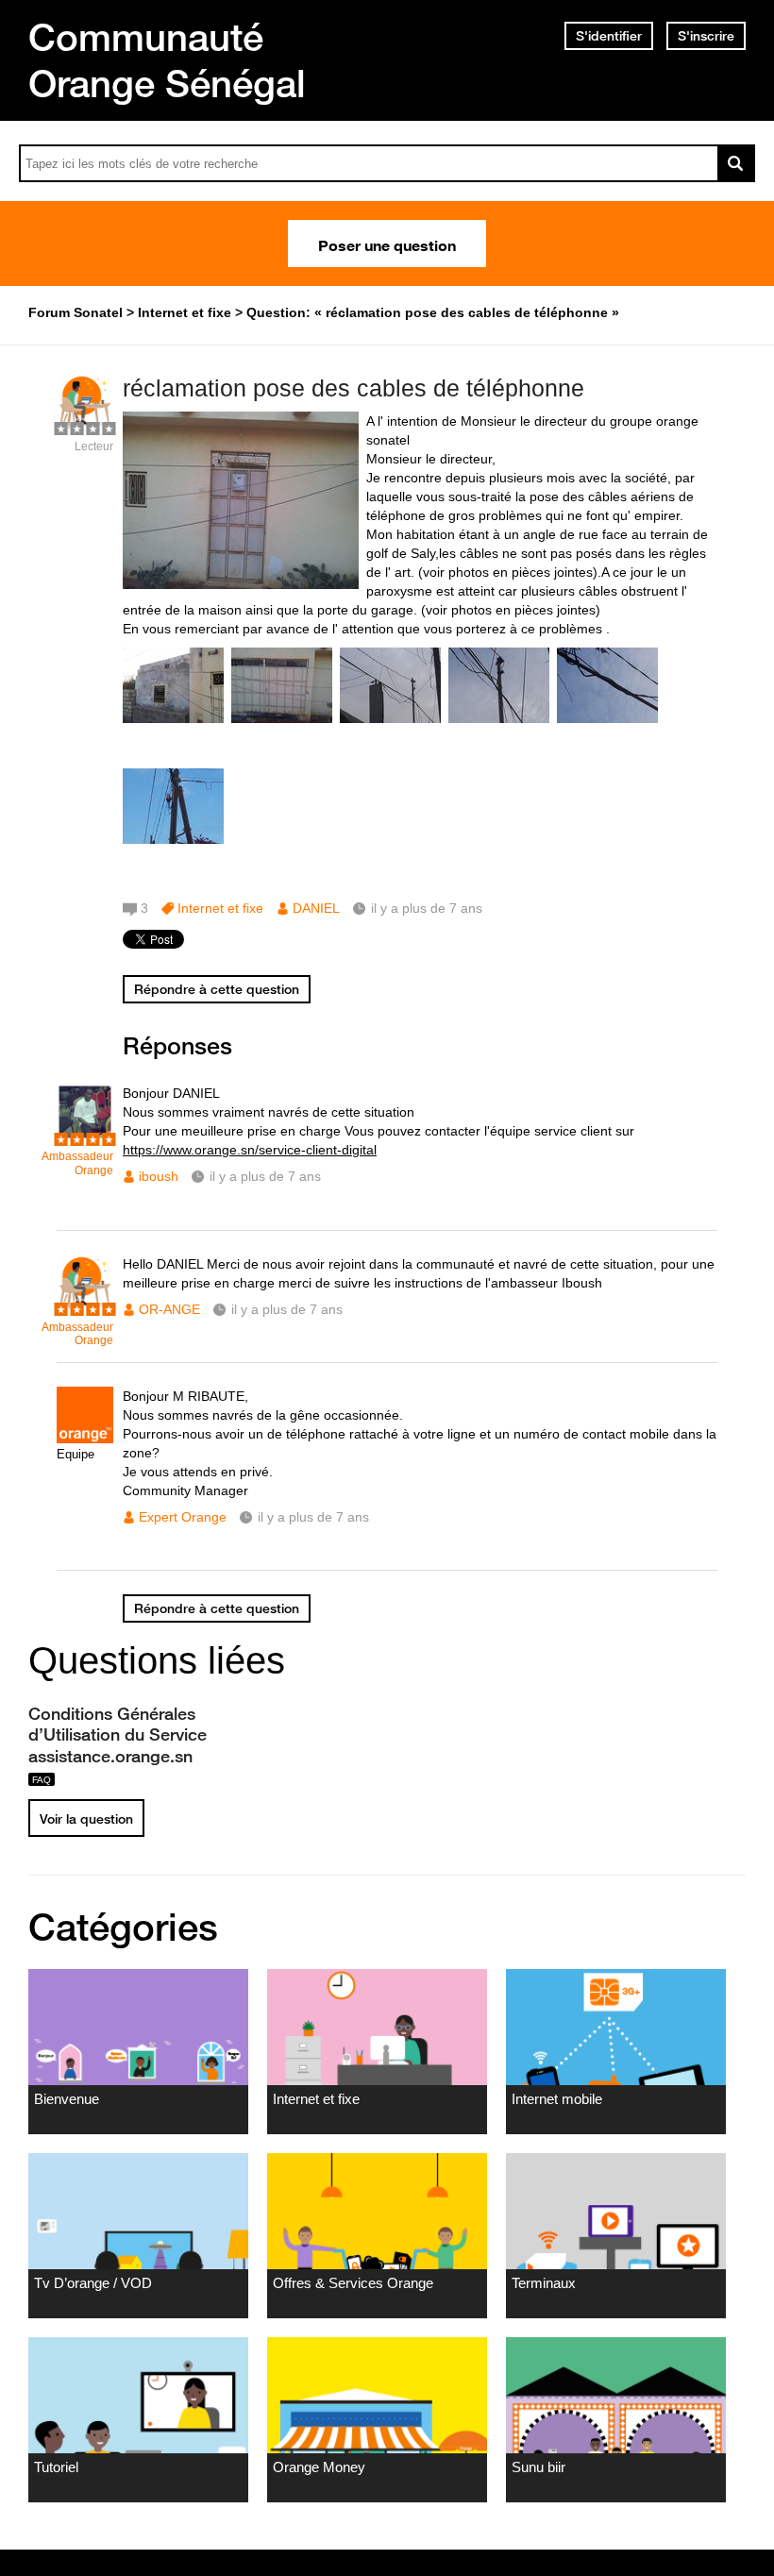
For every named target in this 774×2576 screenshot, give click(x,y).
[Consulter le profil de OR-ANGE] (85, 1307)
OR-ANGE (169, 1309)
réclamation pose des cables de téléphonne (353, 388)
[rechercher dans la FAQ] (736, 163)
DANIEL (316, 908)
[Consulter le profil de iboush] (85, 1136)
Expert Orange (183, 1517)
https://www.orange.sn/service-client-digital (250, 1150)
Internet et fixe (220, 908)
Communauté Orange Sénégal (167, 60)
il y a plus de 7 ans (265, 1176)
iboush (159, 1176)
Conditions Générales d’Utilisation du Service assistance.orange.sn (118, 1734)
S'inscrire (706, 36)
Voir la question (86, 1819)
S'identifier (609, 36)
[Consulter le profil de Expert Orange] (85, 1439)
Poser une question (387, 244)
